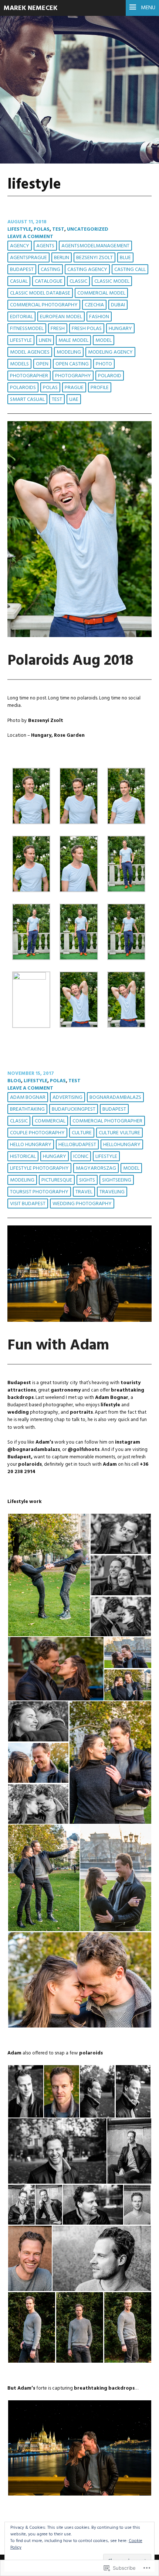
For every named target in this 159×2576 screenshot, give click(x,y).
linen (45, 341)
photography (73, 376)
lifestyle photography (39, 1168)
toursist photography (39, 1192)
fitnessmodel (27, 329)
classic (78, 281)
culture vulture (119, 1133)
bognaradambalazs (115, 1098)
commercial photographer (107, 1121)
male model (73, 341)
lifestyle (19, 229)
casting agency (87, 270)
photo (104, 364)
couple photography (37, 1133)
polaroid (110, 376)
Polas (42, 229)
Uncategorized (88, 229)
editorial (21, 317)
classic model (112, 281)
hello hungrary (31, 1145)
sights (87, 1180)
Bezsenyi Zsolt (94, 258)
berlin (62, 258)
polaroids (23, 388)
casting (50, 270)
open (42, 364)
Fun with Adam (58, 1346)
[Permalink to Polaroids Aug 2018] (79, 636)
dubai (118, 305)
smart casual (27, 400)
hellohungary (122, 1145)
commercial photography (44, 305)
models (19, 364)
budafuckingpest (74, 1109)
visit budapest (28, 1204)
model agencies (30, 352)
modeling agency (110, 352)
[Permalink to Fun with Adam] (79, 1320)
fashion (99, 317)
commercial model (101, 293)
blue (125, 258)
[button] (31, 797)
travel (84, 1192)
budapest (22, 270)
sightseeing (117, 1180)
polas (50, 388)
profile (100, 388)
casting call (130, 270)
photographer (29, 376)
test (58, 229)
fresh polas (87, 329)
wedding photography (82, 1204)
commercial (50, 1121)
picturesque (57, 1180)
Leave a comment (30, 237)
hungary (120, 329)
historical (23, 1157)
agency (20, 246)
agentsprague (28, 258)
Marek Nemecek (31, 8)
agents (45, 246)
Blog (14, 1081)
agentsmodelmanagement (95, 246)
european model (61, 317)
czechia (94, 305)
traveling (112, 1192)
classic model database (40, 293)
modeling (69, 352)
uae (74, 400)
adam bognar (28, 1098)
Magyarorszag (96, 1168)
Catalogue (49, 281)
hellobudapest (77, 1145)
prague (74, 388)
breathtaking (27, 1109)
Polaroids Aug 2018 (70, 661)
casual (19, 281)
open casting (72, 364)
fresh (58, 329)
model (104, 341)
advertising (67, 1098)
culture (82, 1133)
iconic (81, 1157)
